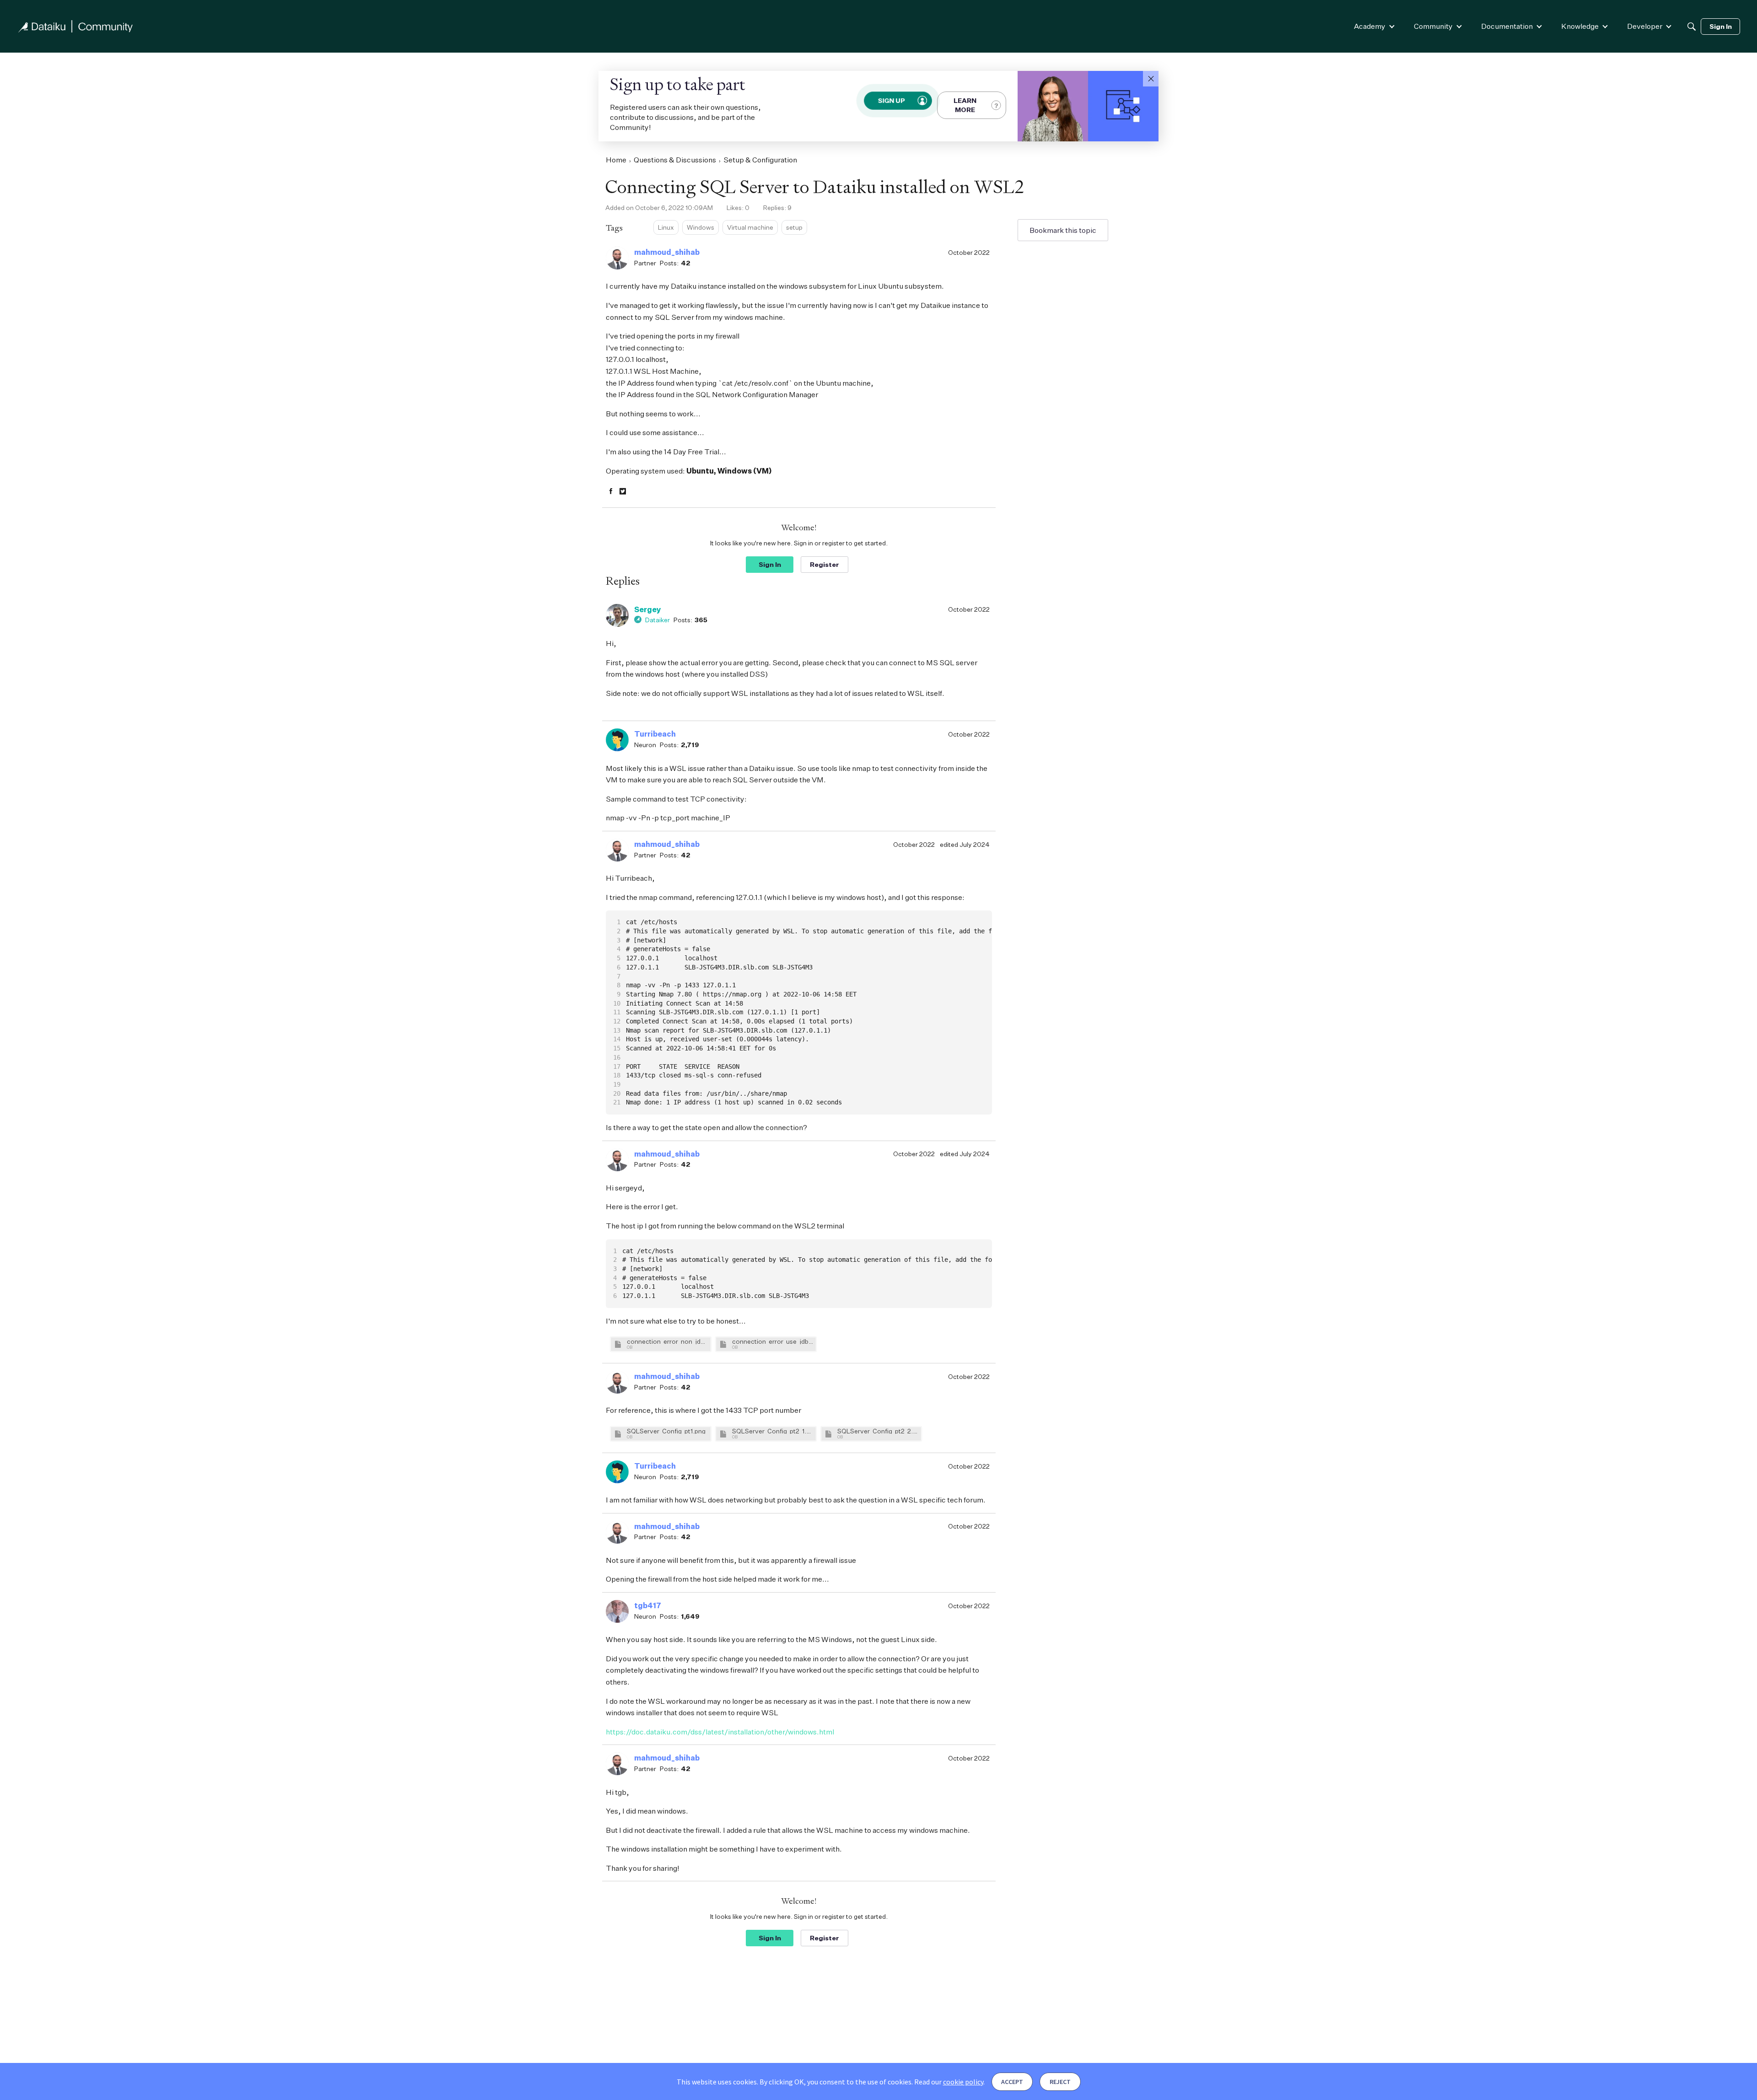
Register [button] (825, 564)
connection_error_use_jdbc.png (773, 1341)
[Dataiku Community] (75, 26)
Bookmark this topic (1063, 230)
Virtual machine (750, 227)
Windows (701, 227)
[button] (1151, 79)
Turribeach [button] (655, 734)
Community (1433, 26)
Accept (1012, 2082)
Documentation (1507, 26)
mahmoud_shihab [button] (667, 252)
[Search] (1692, 27)
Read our (949, 2082)
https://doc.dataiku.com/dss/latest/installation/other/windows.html (720, 1732)
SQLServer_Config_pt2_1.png (773, 1431)
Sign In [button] (770, 564)
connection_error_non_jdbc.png (668, 1341)
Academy (1370, 26)
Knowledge (1580, 26)
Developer (1645, 26)
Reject (1060, 2082)
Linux (666, 227)
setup (794, 227)
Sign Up (891, 100)
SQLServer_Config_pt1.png (666, 1431)
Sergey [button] (648, 609)
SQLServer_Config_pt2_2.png (878, 1431)
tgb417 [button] (648, 1605)
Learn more (965, 105)
